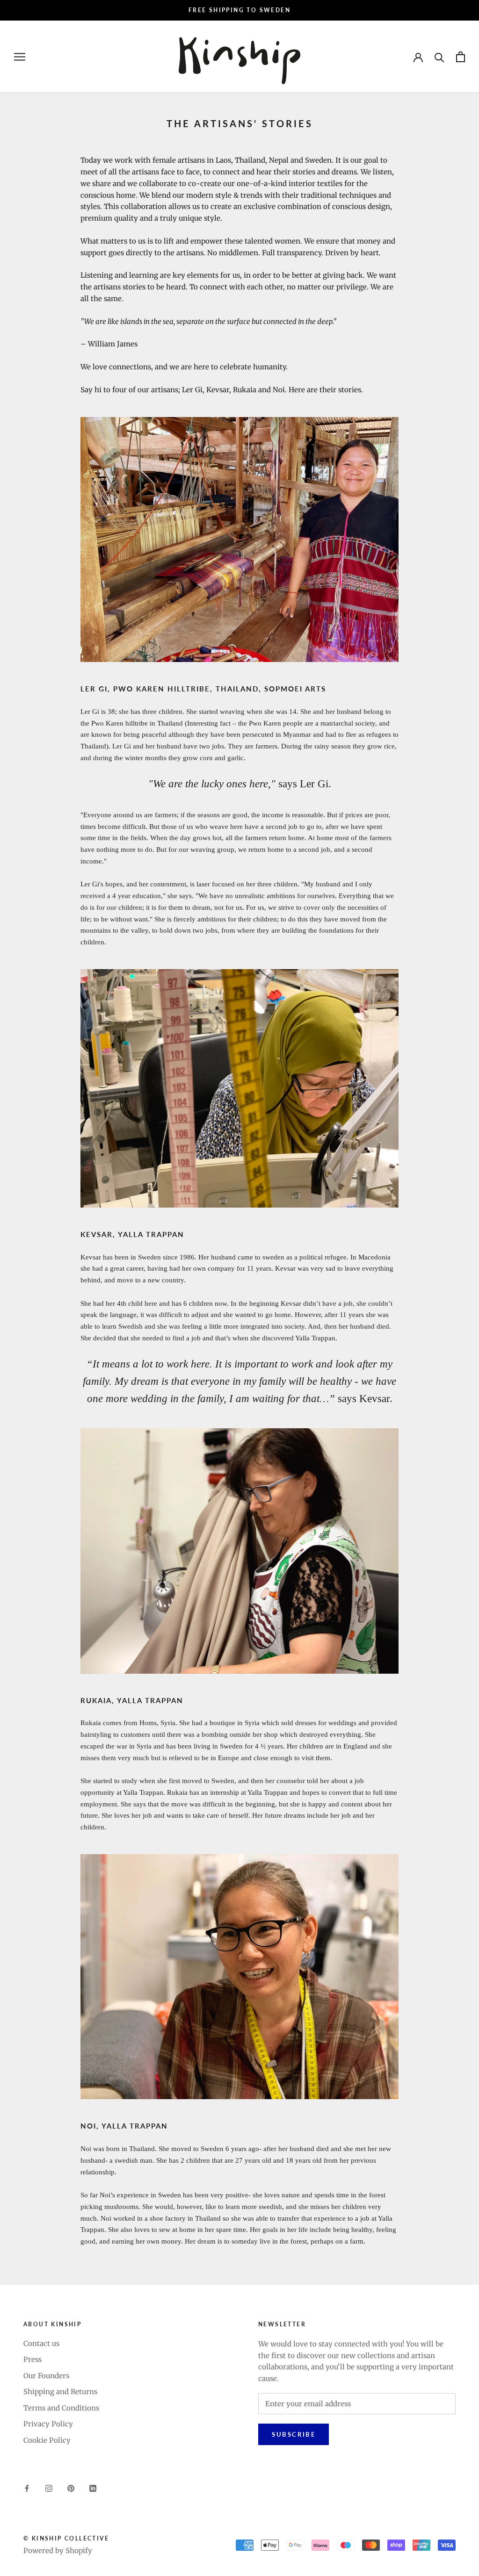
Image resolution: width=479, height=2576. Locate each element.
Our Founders (46, 2376)
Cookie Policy (47, 2440)
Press (33, 2359)
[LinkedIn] (93, 2488)
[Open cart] (461, 57)
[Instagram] (49, 2488)
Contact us (41, 2343)
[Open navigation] (20, 57)
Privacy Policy (48, 2424)
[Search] (439, 57)
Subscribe (294, 2434)
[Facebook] (27, 2488)
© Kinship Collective (66, 2538)
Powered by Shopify (58, 2551)
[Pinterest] (71, 2488)
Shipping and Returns (60, 2392)
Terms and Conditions (61, 2408)
